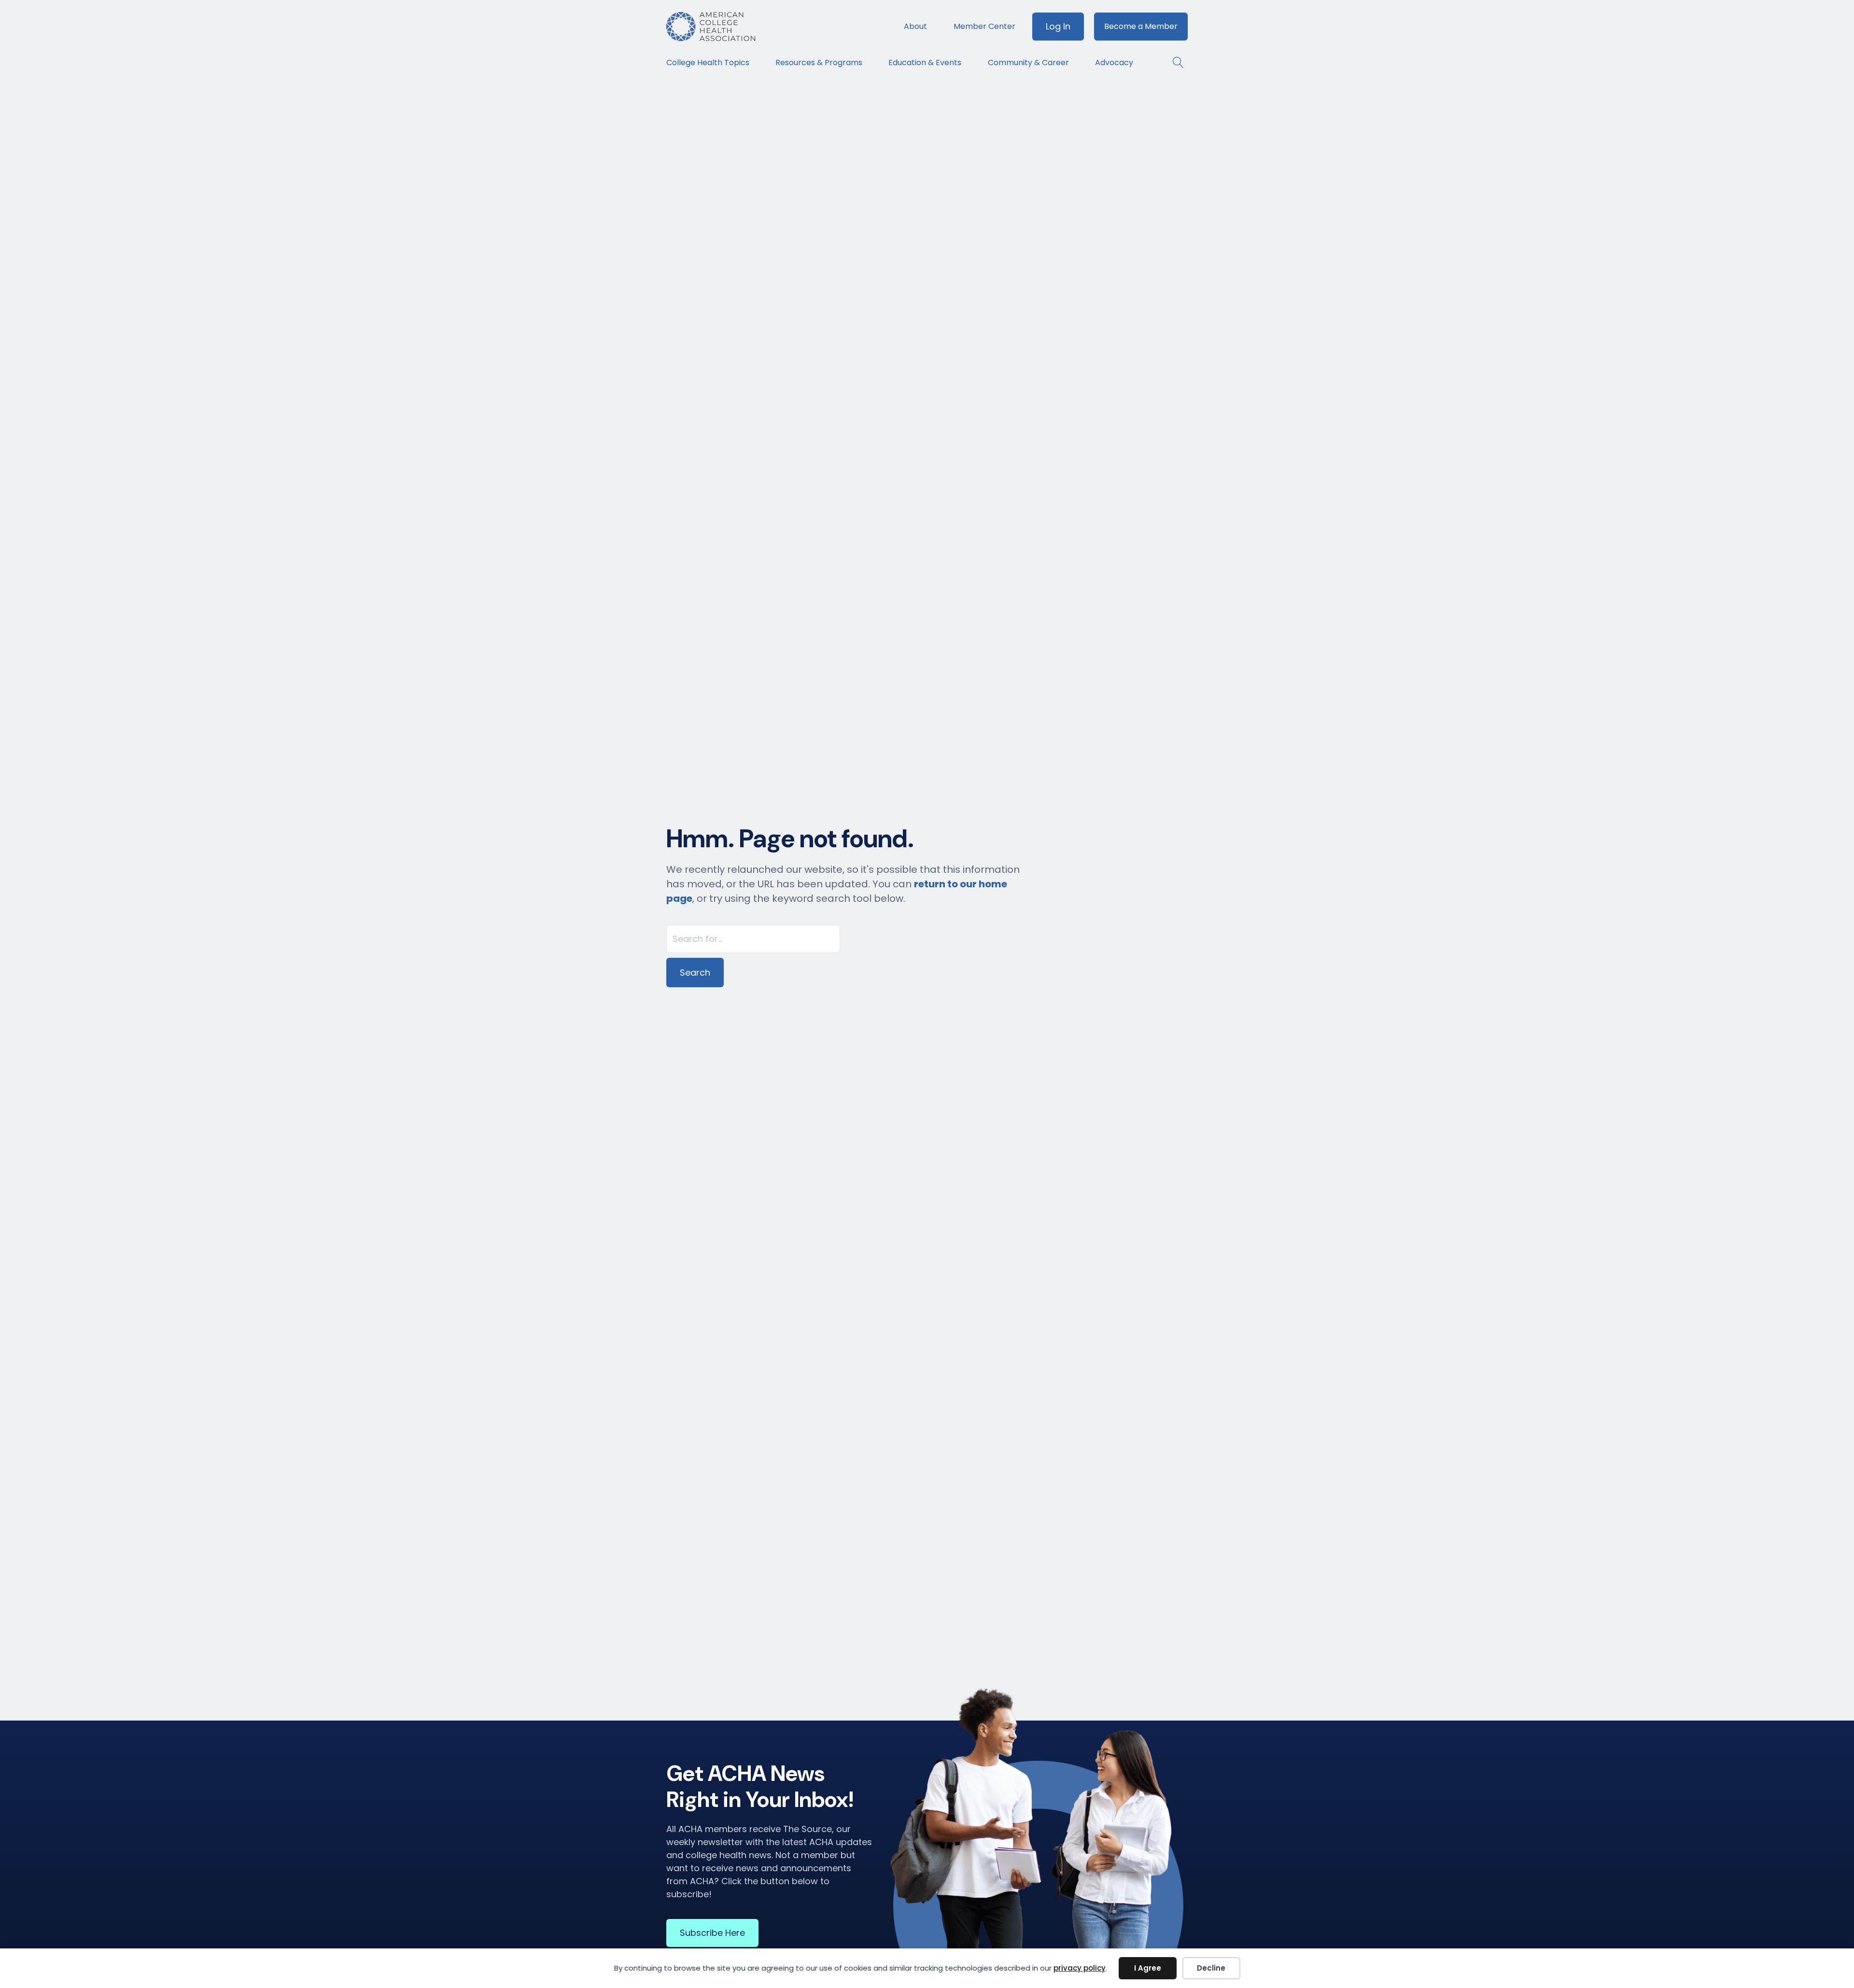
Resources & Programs (819, 63)
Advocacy (1114, 63)
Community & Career (1028, 63)
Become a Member (1141, 26)
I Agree (1148, 1968)
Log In (1058, 26)
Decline (1211, 1968)
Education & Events (925, 63)
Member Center (984, 26)
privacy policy (1080, 1968)
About (915, 26)
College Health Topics (708, 63)
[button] (1173, 63)
